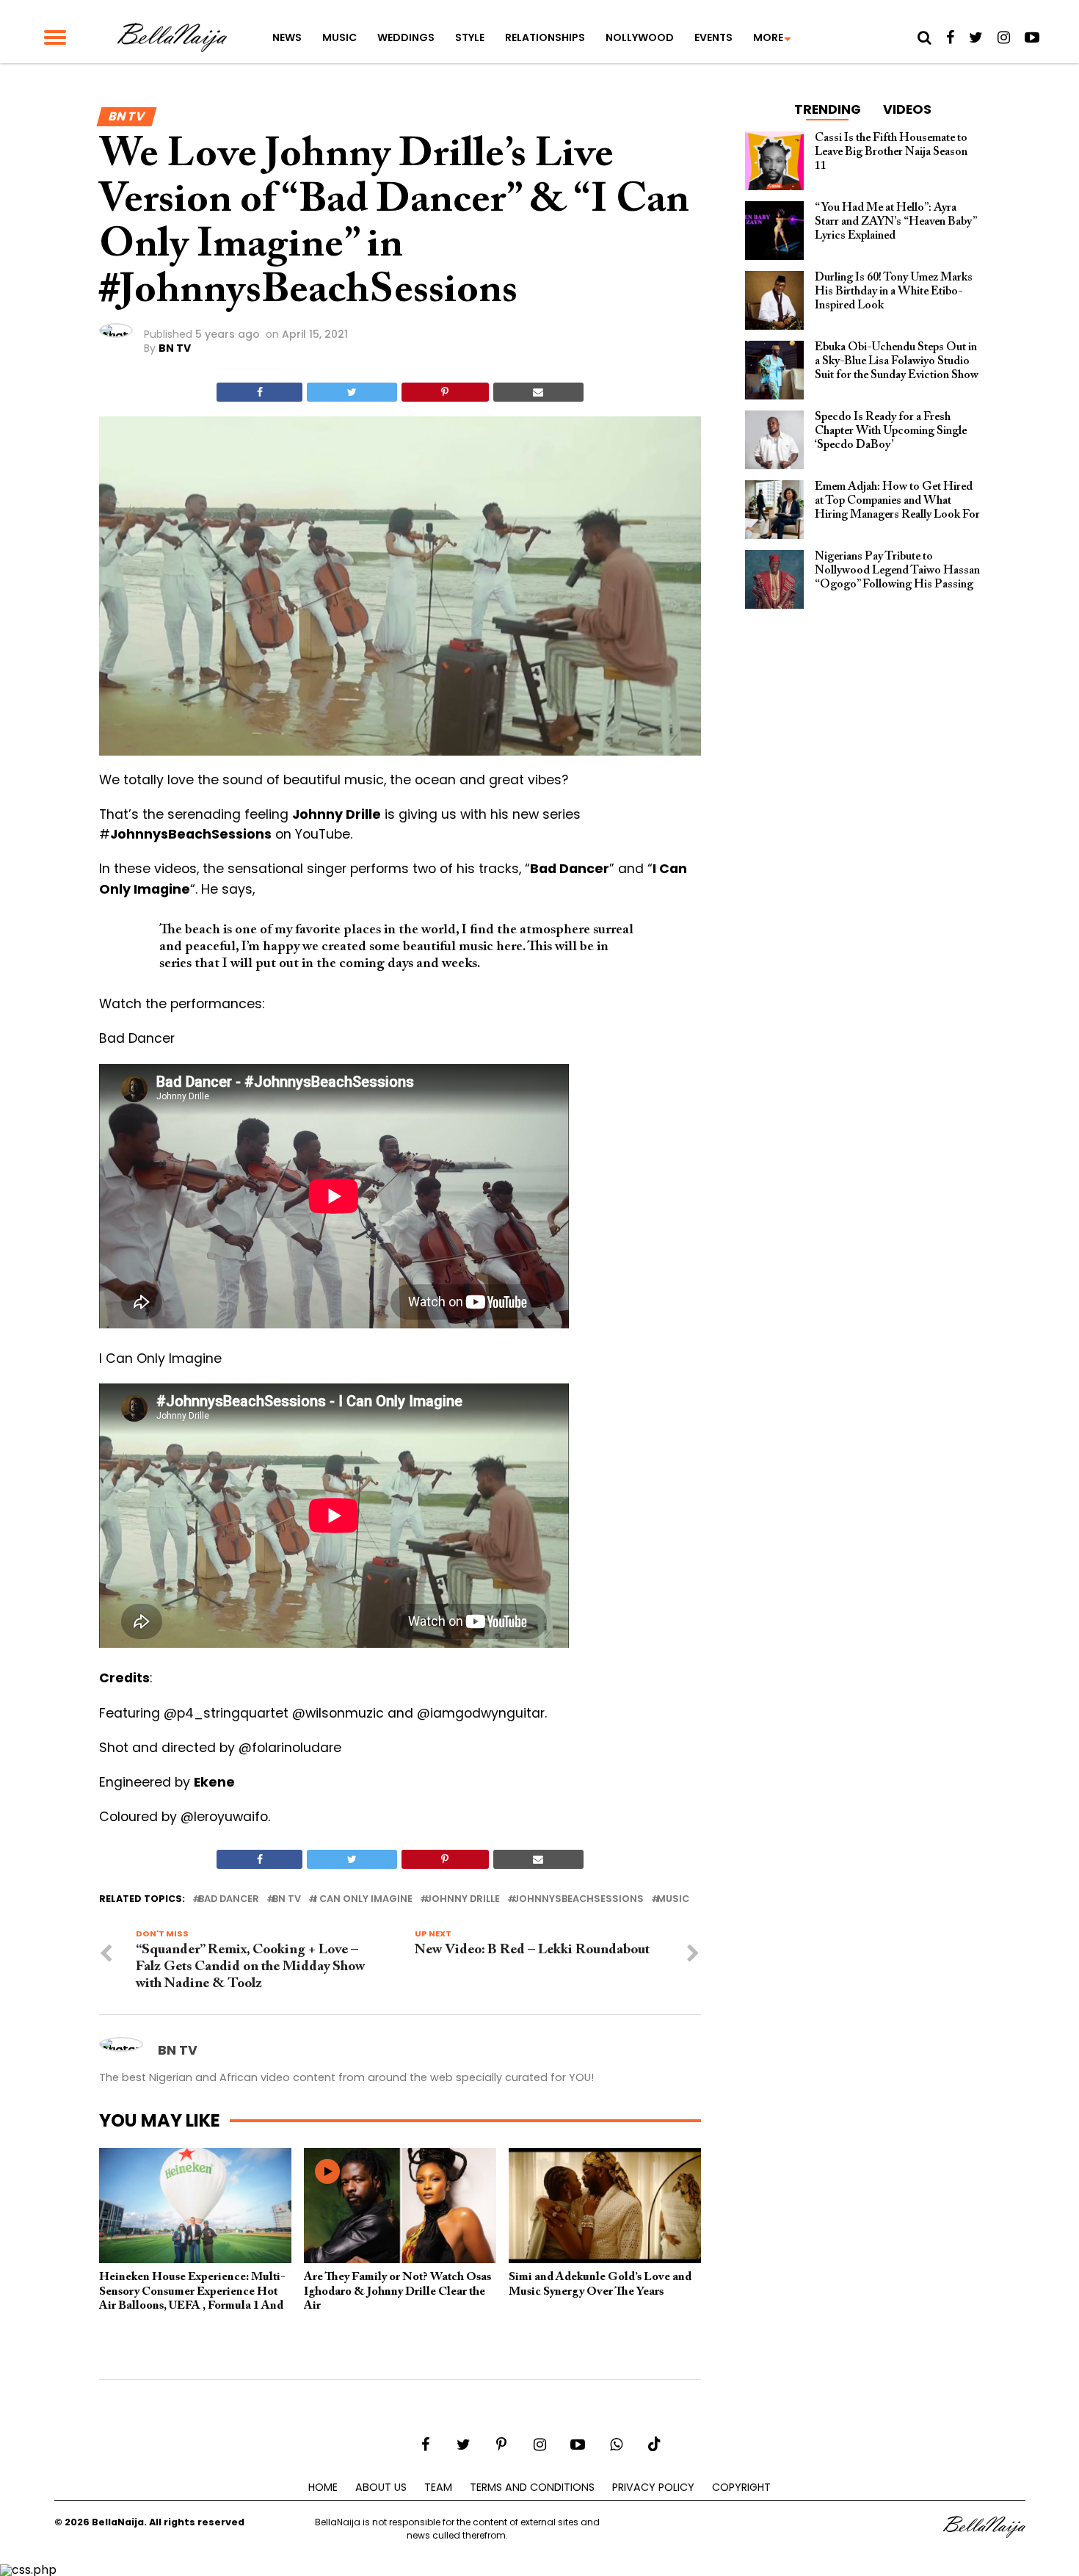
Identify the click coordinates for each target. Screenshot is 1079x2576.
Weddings (406, 37)
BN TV (175, 348)
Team (438, 2487)
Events (713, 37)
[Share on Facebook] (259, 392)
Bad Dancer (229, 1899)
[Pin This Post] (445, 392)
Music (339, 37)
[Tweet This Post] (352, 392)
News (287, 37)
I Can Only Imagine (363, 1899)
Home (323, 2487)
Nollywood (640, 37)
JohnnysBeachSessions (578, 1899)
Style (470, 37)
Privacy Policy (653, 2487)
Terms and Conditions (532, 2487)
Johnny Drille (463, 1899)
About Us (381, 2487)
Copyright (741, 2487)
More (768, 37)
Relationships (545, 37)
